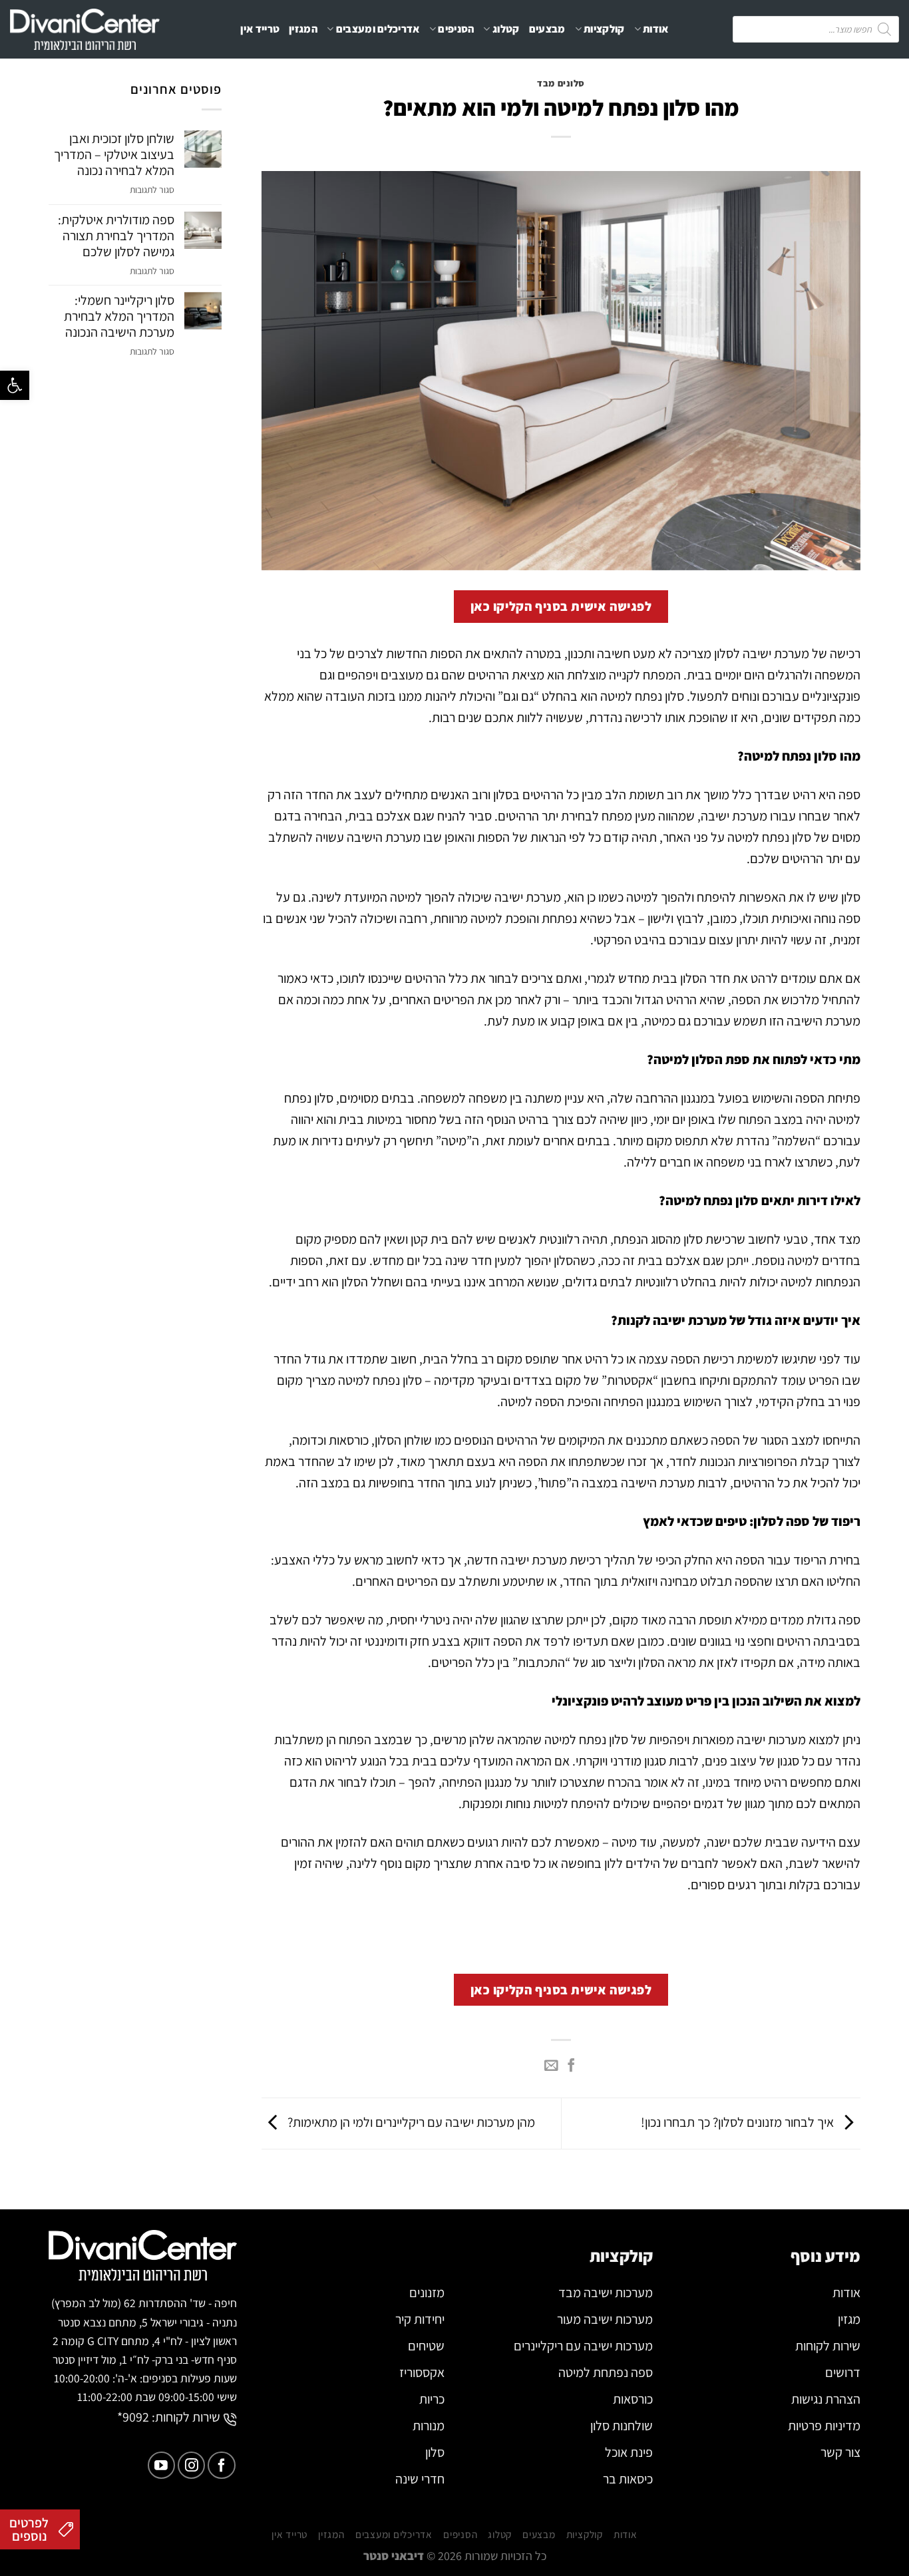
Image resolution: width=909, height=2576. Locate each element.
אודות (656, 29)
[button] (15, 385)
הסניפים (456, 29)
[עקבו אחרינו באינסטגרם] (191, 2465)
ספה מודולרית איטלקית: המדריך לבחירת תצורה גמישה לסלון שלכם (116, 236)
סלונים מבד (561, 83)
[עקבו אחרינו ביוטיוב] (161, 2465)
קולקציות (604, 29)
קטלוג (506, 29)
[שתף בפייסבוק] (571, 2066)
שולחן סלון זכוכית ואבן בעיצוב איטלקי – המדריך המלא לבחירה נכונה (114, 154)
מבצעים (547, 29)
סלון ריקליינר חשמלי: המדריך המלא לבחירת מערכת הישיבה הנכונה (119, 316)
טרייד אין (260, 29)
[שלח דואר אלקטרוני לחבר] (551, 2066)
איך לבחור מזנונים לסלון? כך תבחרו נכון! (739, 2122)
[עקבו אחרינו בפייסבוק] (221, 2465)
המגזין (303, 29)
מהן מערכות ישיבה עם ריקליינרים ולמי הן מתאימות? (410, 2122)
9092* (133, 2417)
